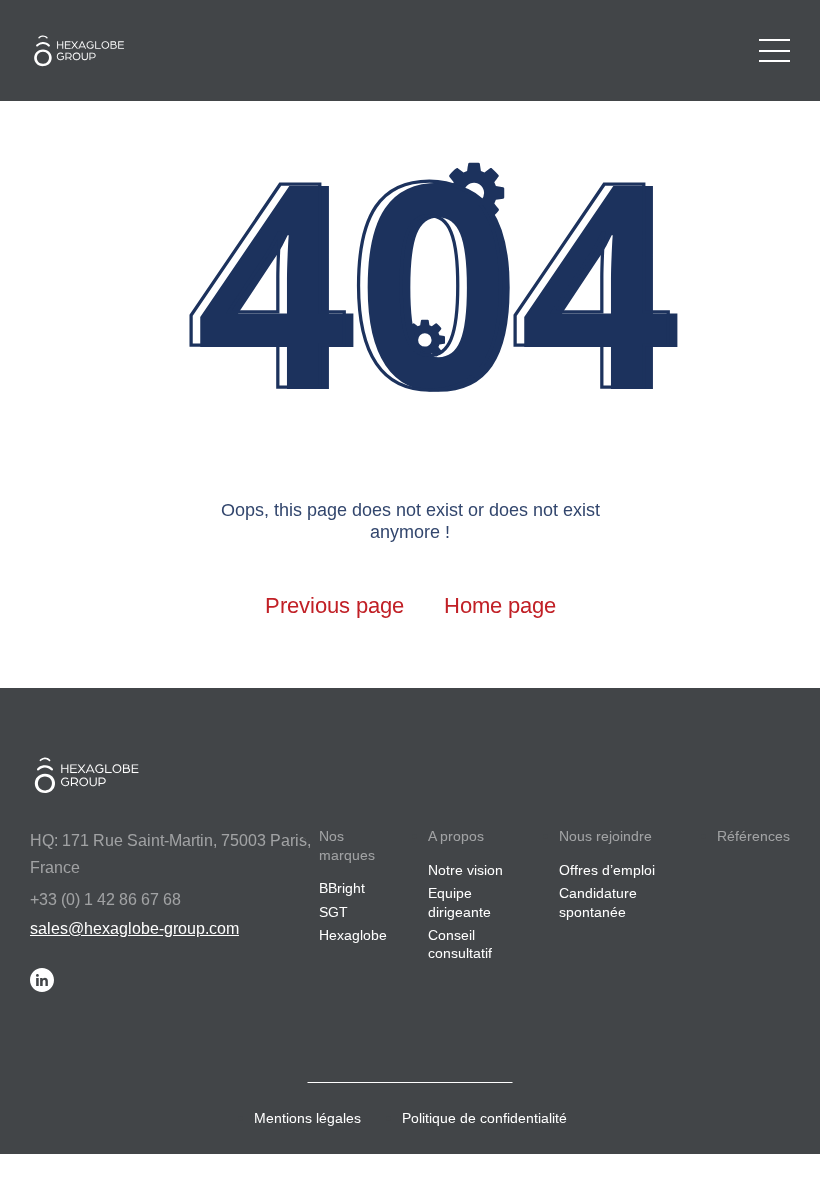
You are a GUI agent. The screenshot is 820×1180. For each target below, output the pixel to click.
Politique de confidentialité (484, 1118)
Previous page (334, 605)
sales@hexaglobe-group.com (134, 928)
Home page (500, 605)
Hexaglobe (353, 935)
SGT (333, 912)
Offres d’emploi (607, 870)
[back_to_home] (85, 50)
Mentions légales (307, 1118)
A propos (456, 836)
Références (753, 836)
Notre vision (465, 870)
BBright (342, 888)
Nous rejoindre (605, 836)
